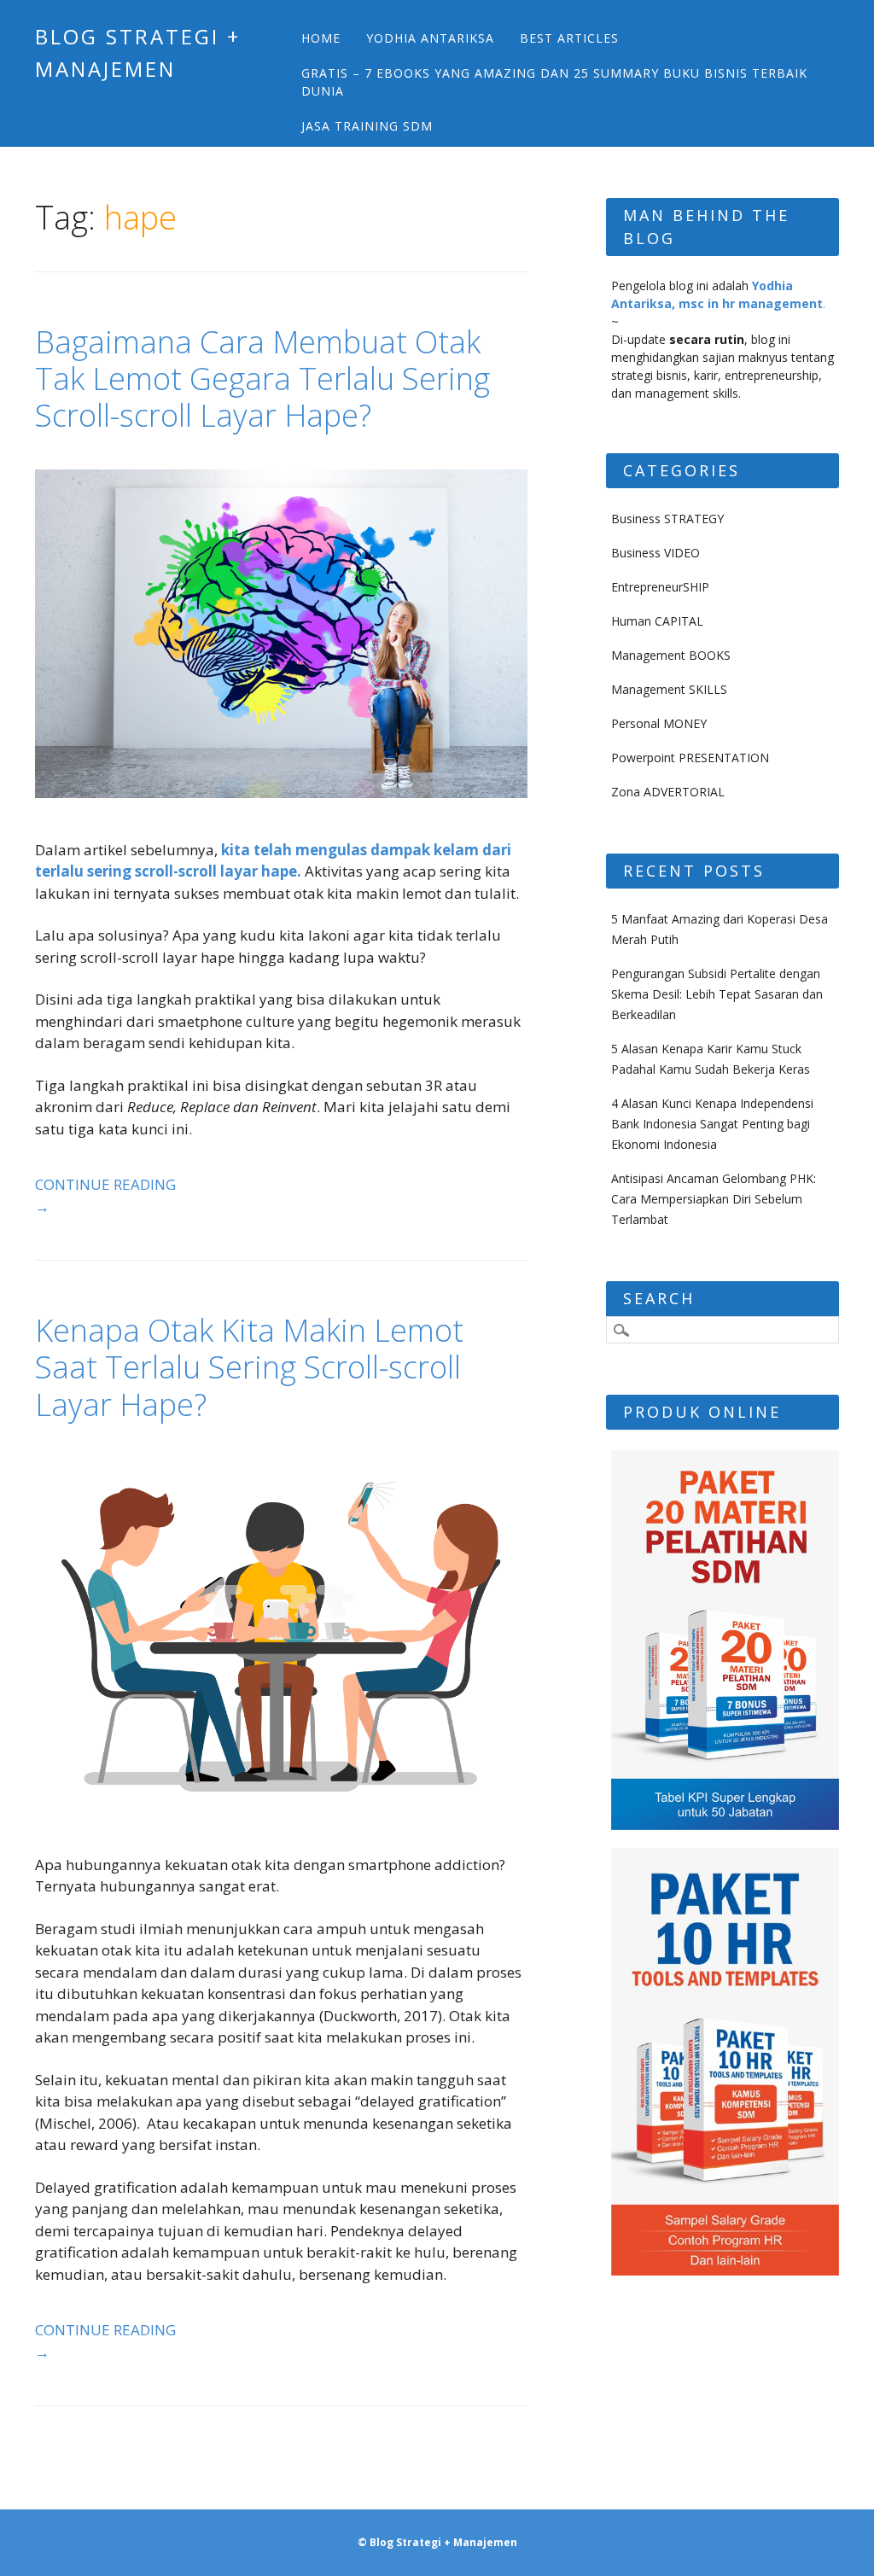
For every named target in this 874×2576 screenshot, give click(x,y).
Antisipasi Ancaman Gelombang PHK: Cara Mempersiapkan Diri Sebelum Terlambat (714, 1199)
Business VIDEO (655, 553)
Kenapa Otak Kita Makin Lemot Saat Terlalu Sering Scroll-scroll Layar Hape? (249, 1367)
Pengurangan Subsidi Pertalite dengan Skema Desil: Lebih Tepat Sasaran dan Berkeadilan (717, 994)
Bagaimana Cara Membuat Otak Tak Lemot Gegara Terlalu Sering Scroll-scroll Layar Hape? (262, 379)
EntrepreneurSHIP (660, 587)
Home (321, 38)
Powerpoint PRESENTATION (690, 758)
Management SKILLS (669, 689)
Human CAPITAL (657, 621)
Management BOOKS (671, 655)
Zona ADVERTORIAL (668, 792)
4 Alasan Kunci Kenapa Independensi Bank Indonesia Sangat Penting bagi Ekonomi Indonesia (712, 1124)
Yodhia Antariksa (430, 38)
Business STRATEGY (667, 519)
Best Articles (569, 38)
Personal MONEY (659, 723)
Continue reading (105, 1195)
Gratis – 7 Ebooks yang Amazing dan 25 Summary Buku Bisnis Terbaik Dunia (554, 82)
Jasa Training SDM (367, 126)
